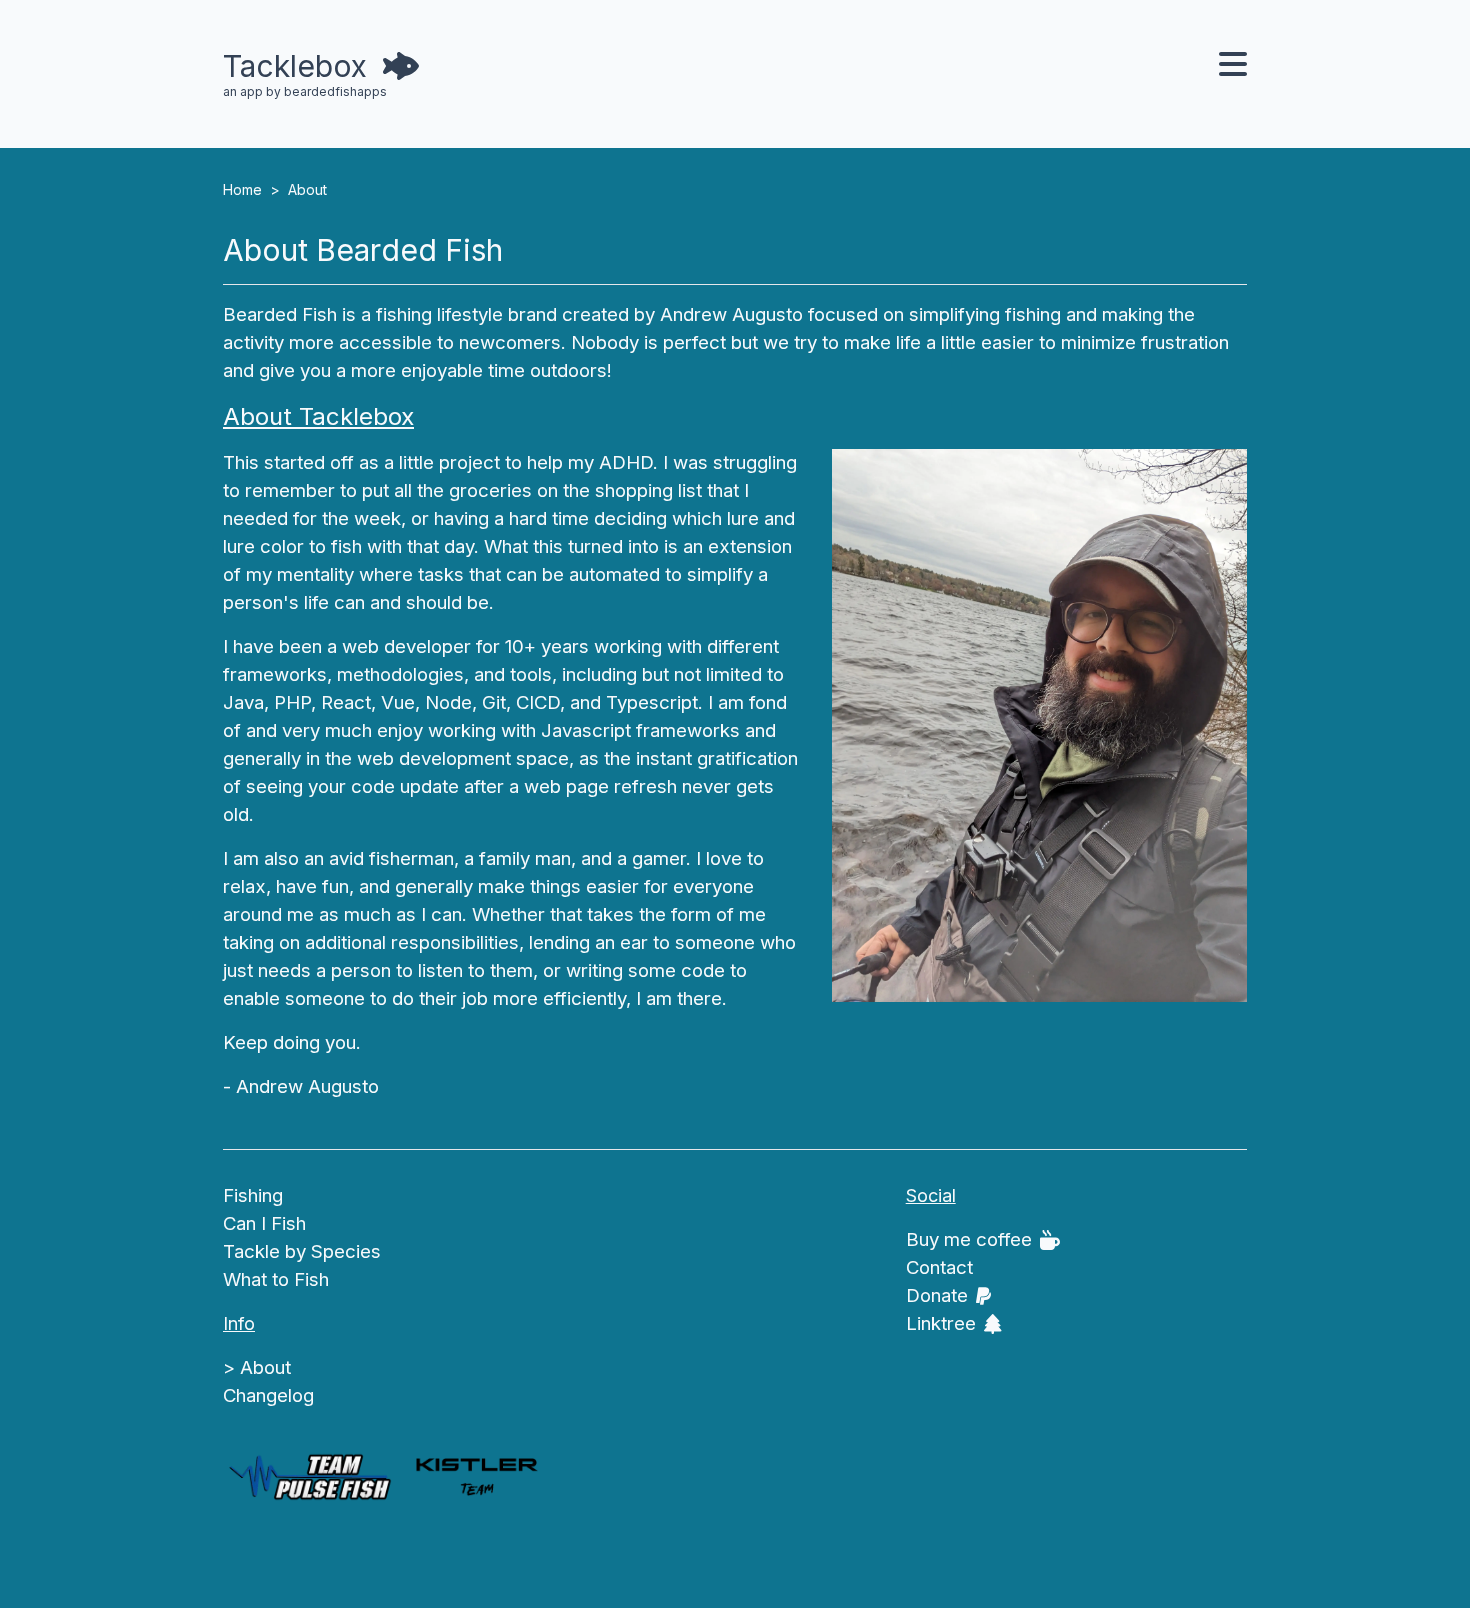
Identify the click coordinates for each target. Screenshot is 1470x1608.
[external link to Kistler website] (476, 1477)
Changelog (268, 1395)
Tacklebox (295, 66)
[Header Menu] (1233, 67)
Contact (939, 1267)
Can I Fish (264, 1223)
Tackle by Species (302, 1251)
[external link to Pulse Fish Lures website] (309, 1477)
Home (242, 189)
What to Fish (276, 1279)
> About (257, 1367)
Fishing (253, 1195)
